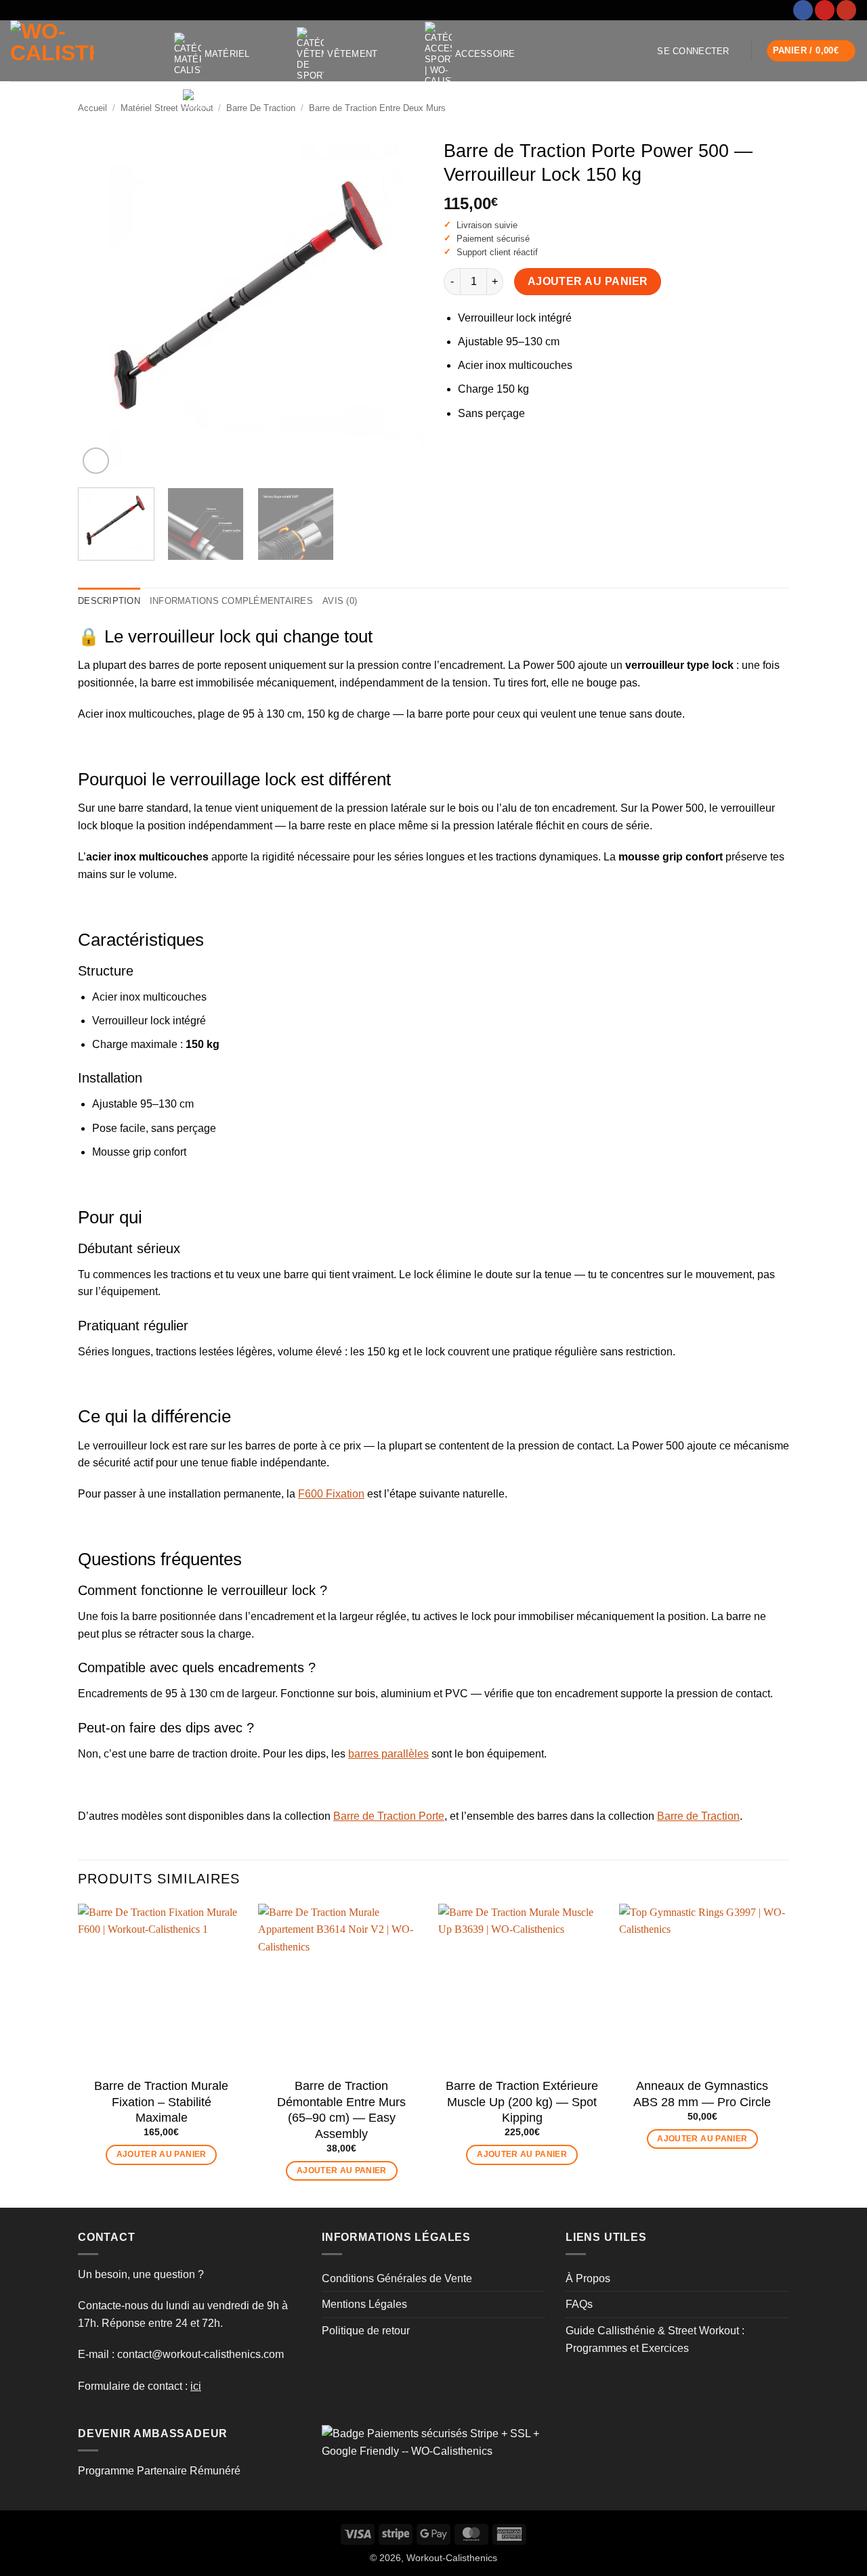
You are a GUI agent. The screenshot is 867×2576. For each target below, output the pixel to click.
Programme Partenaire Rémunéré (159, 2471)
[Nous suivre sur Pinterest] (825, 10)
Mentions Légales (364, 2304)
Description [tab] (109, 601)
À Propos (588, 2278)
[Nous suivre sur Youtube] (846, 10)
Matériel (227, 54)
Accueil (92, 108)
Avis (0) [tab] (340, 601)
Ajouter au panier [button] (162, 2154)
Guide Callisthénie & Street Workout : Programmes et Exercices (655, 2339)
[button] (693, 51)
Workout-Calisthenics (452, 2558)
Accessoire (485, 54)
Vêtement (352, 54)
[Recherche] (351, 133)
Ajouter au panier (588, 281)
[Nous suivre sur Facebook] (803, 10)
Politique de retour (366, 2331)
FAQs (579, 2304)
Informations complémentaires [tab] (231, 601)
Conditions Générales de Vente (397, 2278)
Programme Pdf (257, 132)
